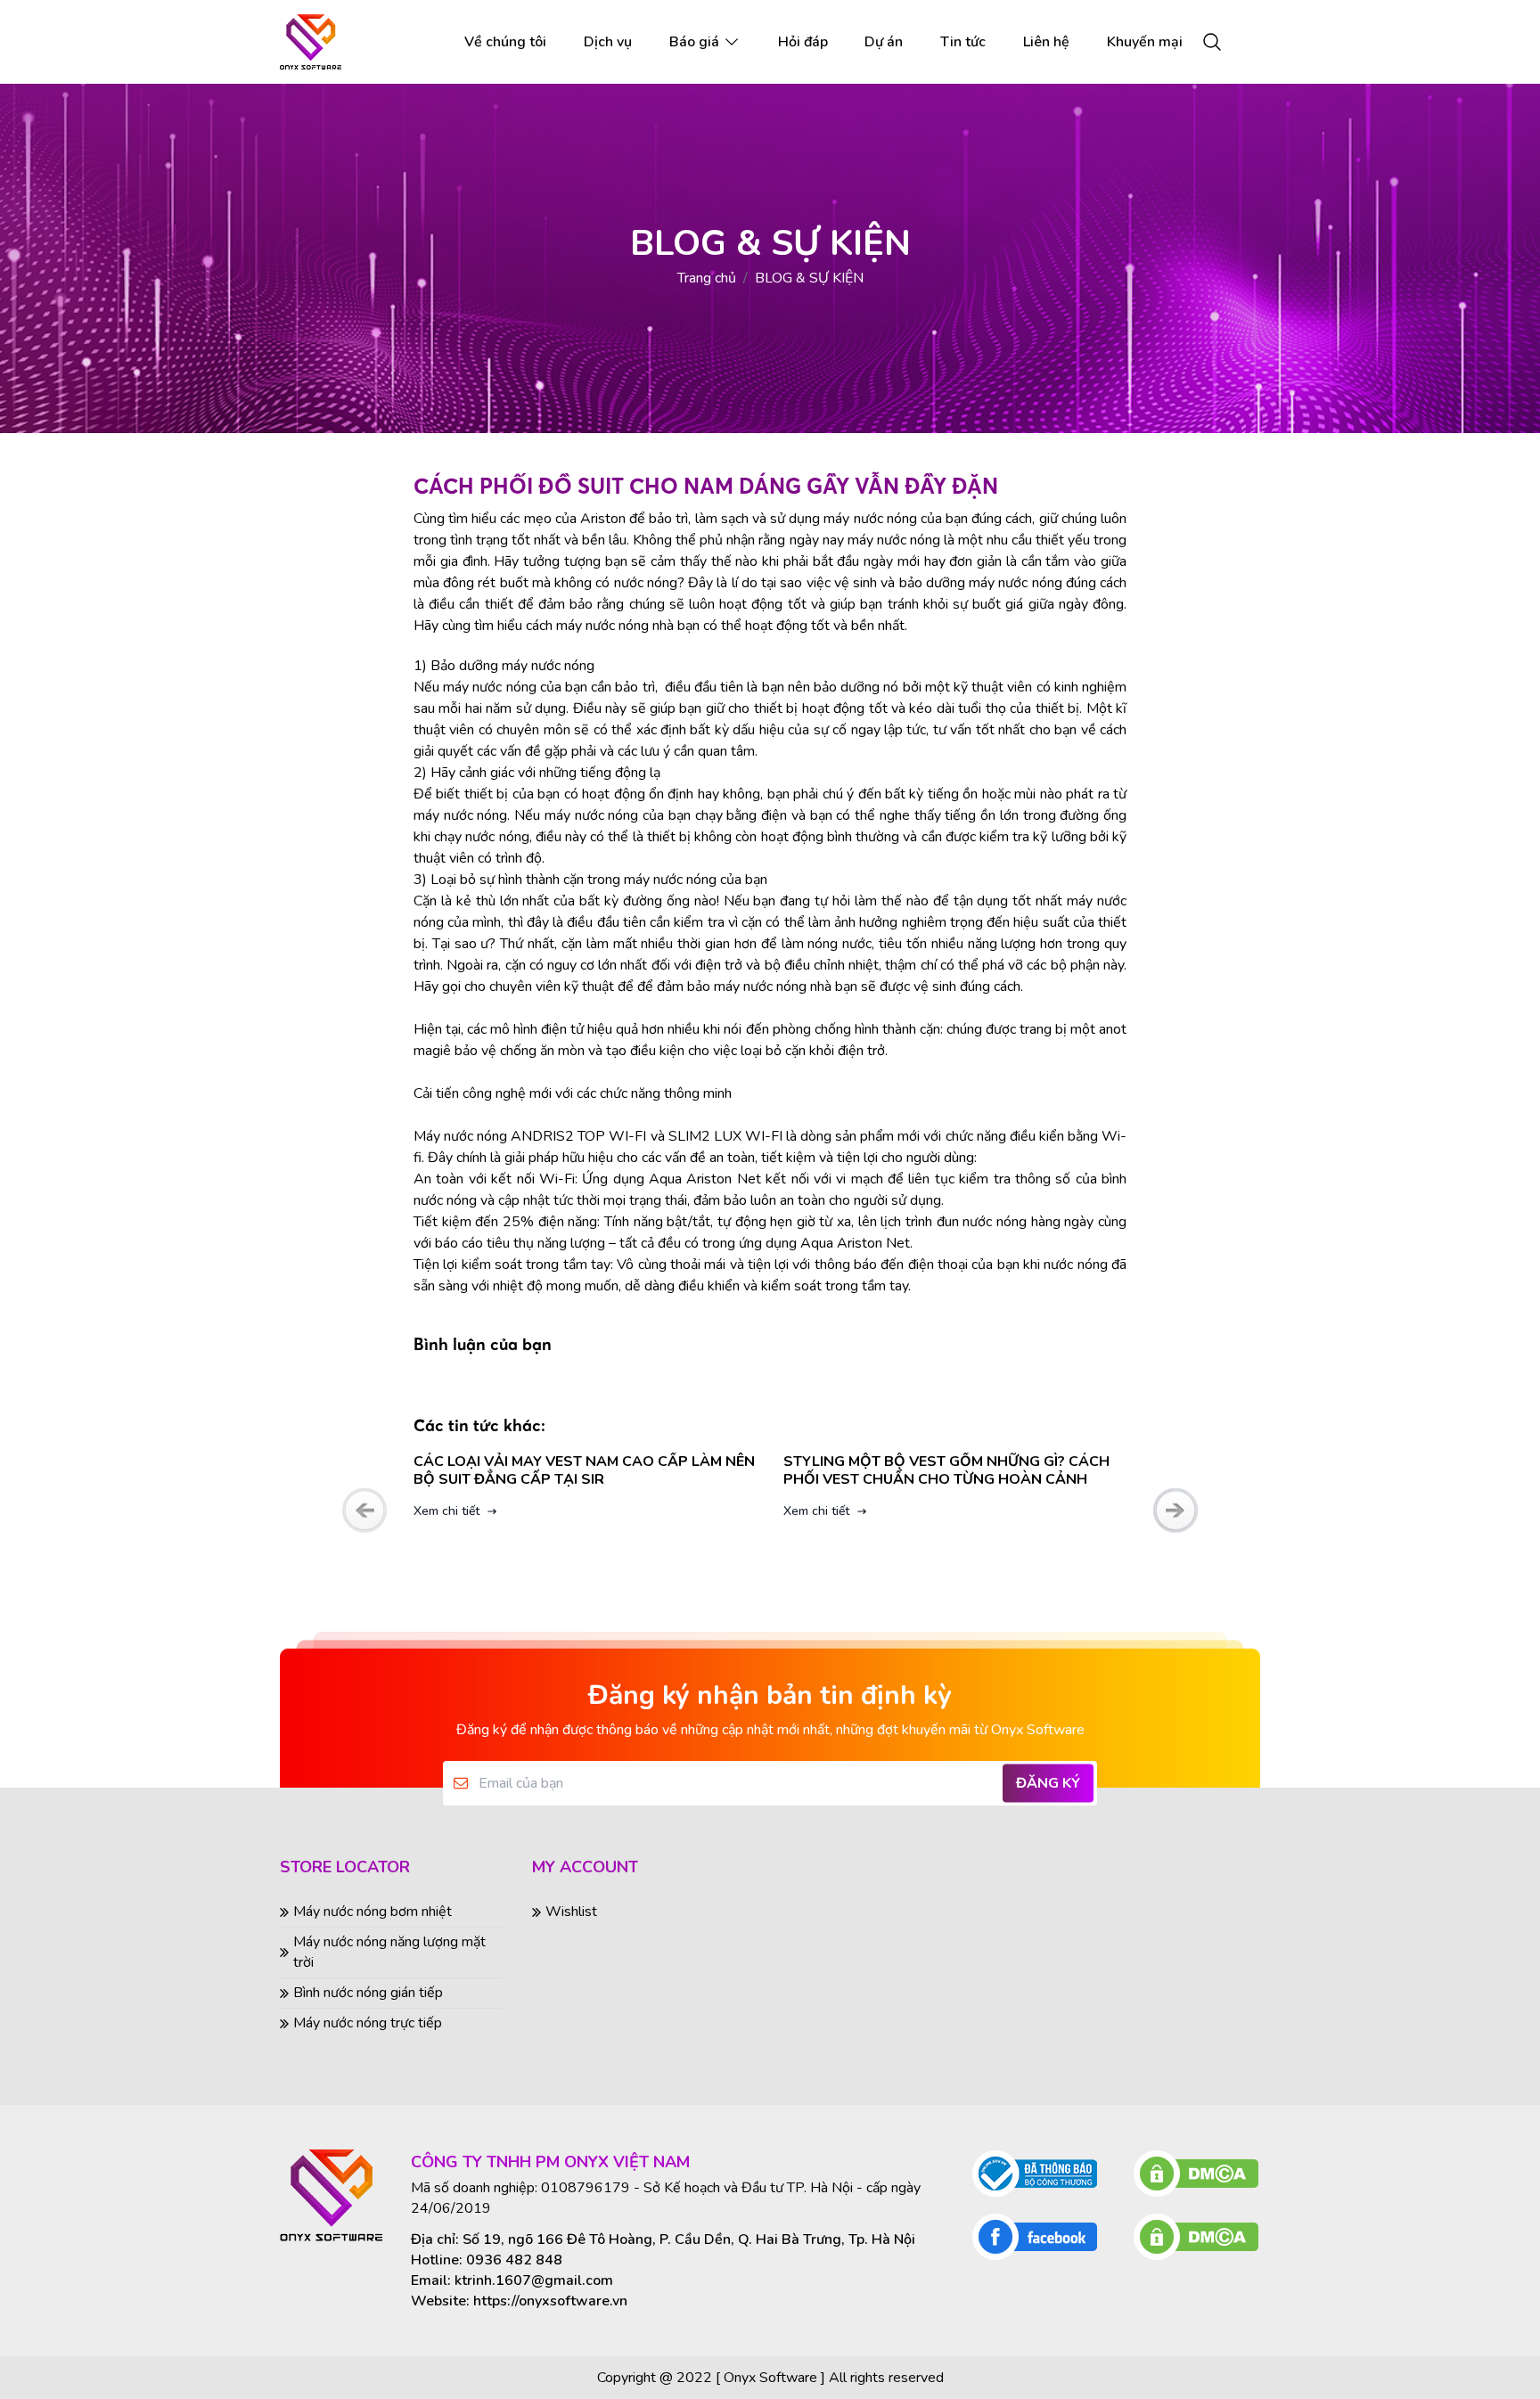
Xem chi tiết (670, 1511)
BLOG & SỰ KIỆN (809, 278)
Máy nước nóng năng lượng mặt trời (389, 1952)
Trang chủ (707, 278)
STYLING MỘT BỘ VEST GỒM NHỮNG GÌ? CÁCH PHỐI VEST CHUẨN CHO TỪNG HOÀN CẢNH (800, 1470)
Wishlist (571, 1912)
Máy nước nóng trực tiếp (368, 2023)
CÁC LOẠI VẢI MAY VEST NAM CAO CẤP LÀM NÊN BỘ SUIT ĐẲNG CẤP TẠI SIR (438, 1470)
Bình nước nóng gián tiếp (368, 1993)
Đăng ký (1048, 1783)
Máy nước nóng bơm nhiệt (373, 1912)
